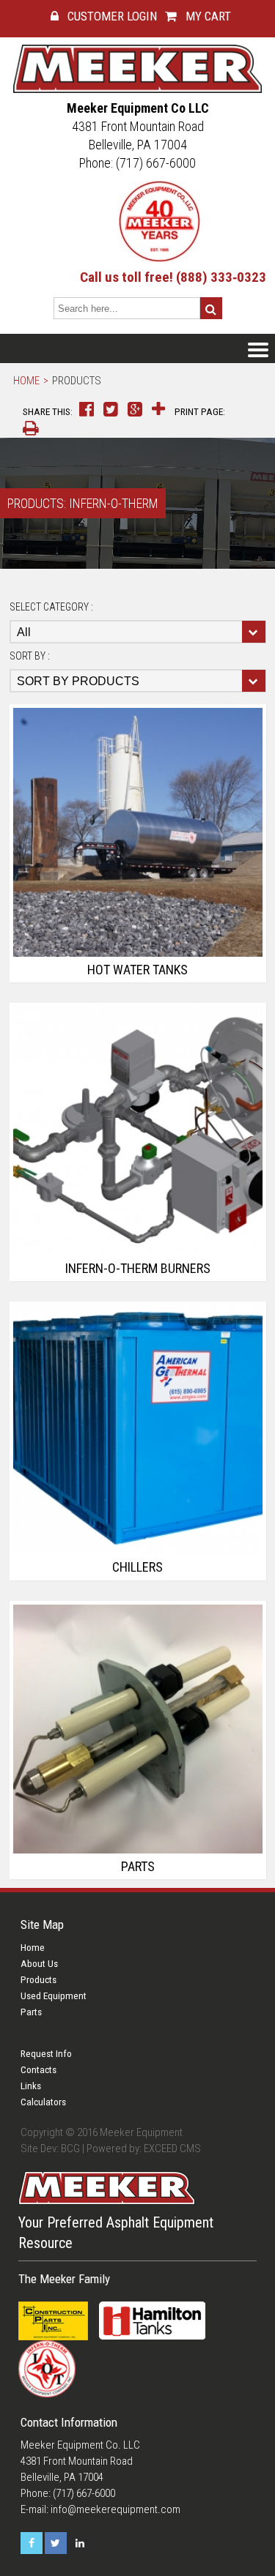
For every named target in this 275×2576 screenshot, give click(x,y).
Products (77, 381)
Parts (31, 2012)
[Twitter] (56, 2543)
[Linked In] (80, 2543)
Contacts (38, 2070)
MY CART (207, 16)
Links (31, 2086)
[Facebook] (32, 2543)
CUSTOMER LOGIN (111, 16)
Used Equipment (54, 1996)
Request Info (46, 2054)
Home (26, 381)
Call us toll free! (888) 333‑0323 (173, 277)
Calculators (43, 2102)
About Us (39, 1964)
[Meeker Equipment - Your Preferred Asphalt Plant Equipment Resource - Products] (138, 68)
